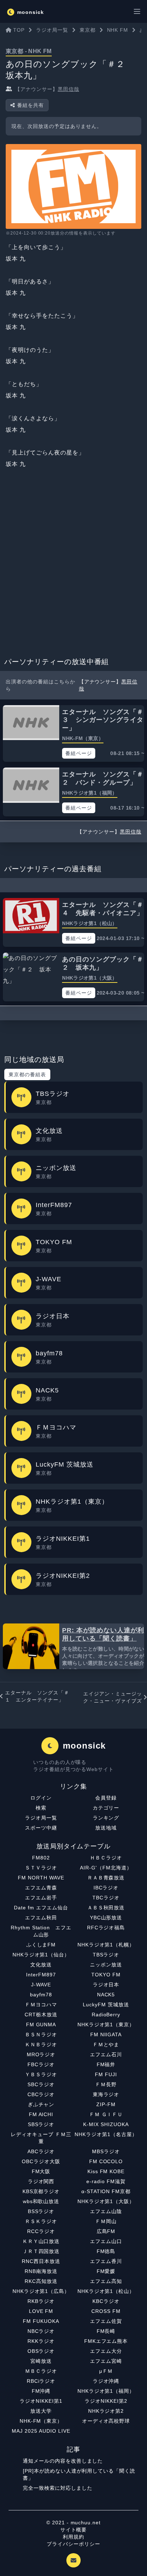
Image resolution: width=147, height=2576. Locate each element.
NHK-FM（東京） (41, 2421)
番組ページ (79, 753)
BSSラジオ (41, 2211)
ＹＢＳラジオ (41, 2074)
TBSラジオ (106, 1955)
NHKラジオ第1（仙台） (41, 1955)
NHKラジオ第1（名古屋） (106, 2134)
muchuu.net (86, 2523)
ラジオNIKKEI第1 (41, 2401)
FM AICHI (41, 2114)
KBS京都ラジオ (41, 2191)
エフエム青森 (41, 1888)
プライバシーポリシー (73, 2544)
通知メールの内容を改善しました (63, 2461)
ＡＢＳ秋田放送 (106, 1908)
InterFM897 (41, 1975)
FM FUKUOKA (41, 2321)
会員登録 (106, 1798)
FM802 (41, 1858)
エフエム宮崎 (106, 2361)
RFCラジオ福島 (106, 1928)
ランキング (106, 1818)
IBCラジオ (106, 1888)
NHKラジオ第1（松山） (106, 2291)
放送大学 (41, 2411)
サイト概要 (74, 2530)
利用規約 (73, 2537)
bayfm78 (41, 1995)
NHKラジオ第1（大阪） (106, 2201)
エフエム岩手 (41, 1898)
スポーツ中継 (41, 1828)
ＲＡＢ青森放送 (106, 1878)
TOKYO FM (106, 1975)
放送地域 (106, 1828)
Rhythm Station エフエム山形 (41, 1931)
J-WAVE (41, 1985)
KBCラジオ (106, 2301)
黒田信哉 (69, 89)
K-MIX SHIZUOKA (106, 2124)
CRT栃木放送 (41, 2015)
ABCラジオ (41, 2151)
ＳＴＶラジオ (41, 1868)
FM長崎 (106, 2331)
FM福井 (106, 2064)
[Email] (73, 2560)
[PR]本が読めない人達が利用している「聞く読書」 (79, 2474)
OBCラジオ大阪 (41, 2161)
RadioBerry (106, 2015)
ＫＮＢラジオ (41, 2044)
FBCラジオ (41, 2064)
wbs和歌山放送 (41, 2201)
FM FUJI (106, 2074)
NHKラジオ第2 (106, 2411)
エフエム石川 (106, 2054)
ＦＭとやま (106, 2044)
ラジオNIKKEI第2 (106, 2401)
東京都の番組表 (27, 1074)
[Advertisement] (73, 565)
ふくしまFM (41, 1945)
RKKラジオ (41, 2341)
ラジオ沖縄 (106, 2381)
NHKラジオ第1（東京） (106, 2025)
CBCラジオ (41, 2094)
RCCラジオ (41, 2231)
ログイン (41, 1798)
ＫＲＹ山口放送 (41, 2241)
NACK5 (106, 1995)
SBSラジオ (41, 2124)
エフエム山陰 (106, 2211)
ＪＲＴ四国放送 (41, 2251)
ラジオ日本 (106, 1985)
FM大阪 (41, 2171)
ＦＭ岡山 (106, 2221)
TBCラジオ (106, 1898)
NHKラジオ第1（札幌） (106, 1945)
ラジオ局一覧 (41, 1818)
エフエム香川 (106, 2261)
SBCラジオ (41, 2084)
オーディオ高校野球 (106, 2421)
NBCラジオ (41, 2331)
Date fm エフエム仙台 (41, 1908)
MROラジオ (41, 2054)
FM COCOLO (106, 2161)
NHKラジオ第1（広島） (41, 2291)
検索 (41, 1808)
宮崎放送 (41, 2361)
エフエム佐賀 (106, 2321)
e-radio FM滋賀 (106, 2181)
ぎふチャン (41, 2104)
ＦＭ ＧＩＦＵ (106, 2114)
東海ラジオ (106, 2094)
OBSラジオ (41, 2351)
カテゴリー (106, 1808)
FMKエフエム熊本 (106, 2341)
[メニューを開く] (137, 11)
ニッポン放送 (106, 1965)
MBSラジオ (106, 2151)
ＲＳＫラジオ (41, 2221)
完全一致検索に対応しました (57, 2488)
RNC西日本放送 (41, 2261)
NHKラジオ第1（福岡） (106, 2391)
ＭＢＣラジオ (41, 2371)
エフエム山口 (106, 2241)
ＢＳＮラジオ (41, 2034)
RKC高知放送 (41, 2281)
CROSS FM (106, 2311)
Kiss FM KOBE (106, 2171)
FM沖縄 (41, 2391)
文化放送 (41, 1965)
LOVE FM (41, 2311)
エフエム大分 (106, 2351)
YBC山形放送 (106, 1918)
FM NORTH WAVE (41, 1878)
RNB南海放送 (41, 2271)
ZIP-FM (106, 2104)
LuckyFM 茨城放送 (106, 2005)
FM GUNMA (41, 2025)
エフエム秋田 (41, 1918)
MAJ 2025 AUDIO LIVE (41, 2431)
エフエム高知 (106, 2281)
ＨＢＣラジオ (106, 1858)
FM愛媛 (106, 2271)
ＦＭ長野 (106, 2084)
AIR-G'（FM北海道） (106, 1868)
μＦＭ (106, 2371)
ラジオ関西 (41, 2181)
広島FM (106, 2231)
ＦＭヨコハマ (41, 2005)
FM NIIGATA (106, 2034)
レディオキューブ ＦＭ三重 (41, 2138)
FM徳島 (106, 2251)
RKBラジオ (41, 2301)
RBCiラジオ (41, 2381)
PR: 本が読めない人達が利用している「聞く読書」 (103, 1634)
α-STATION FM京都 (106, 2191)
